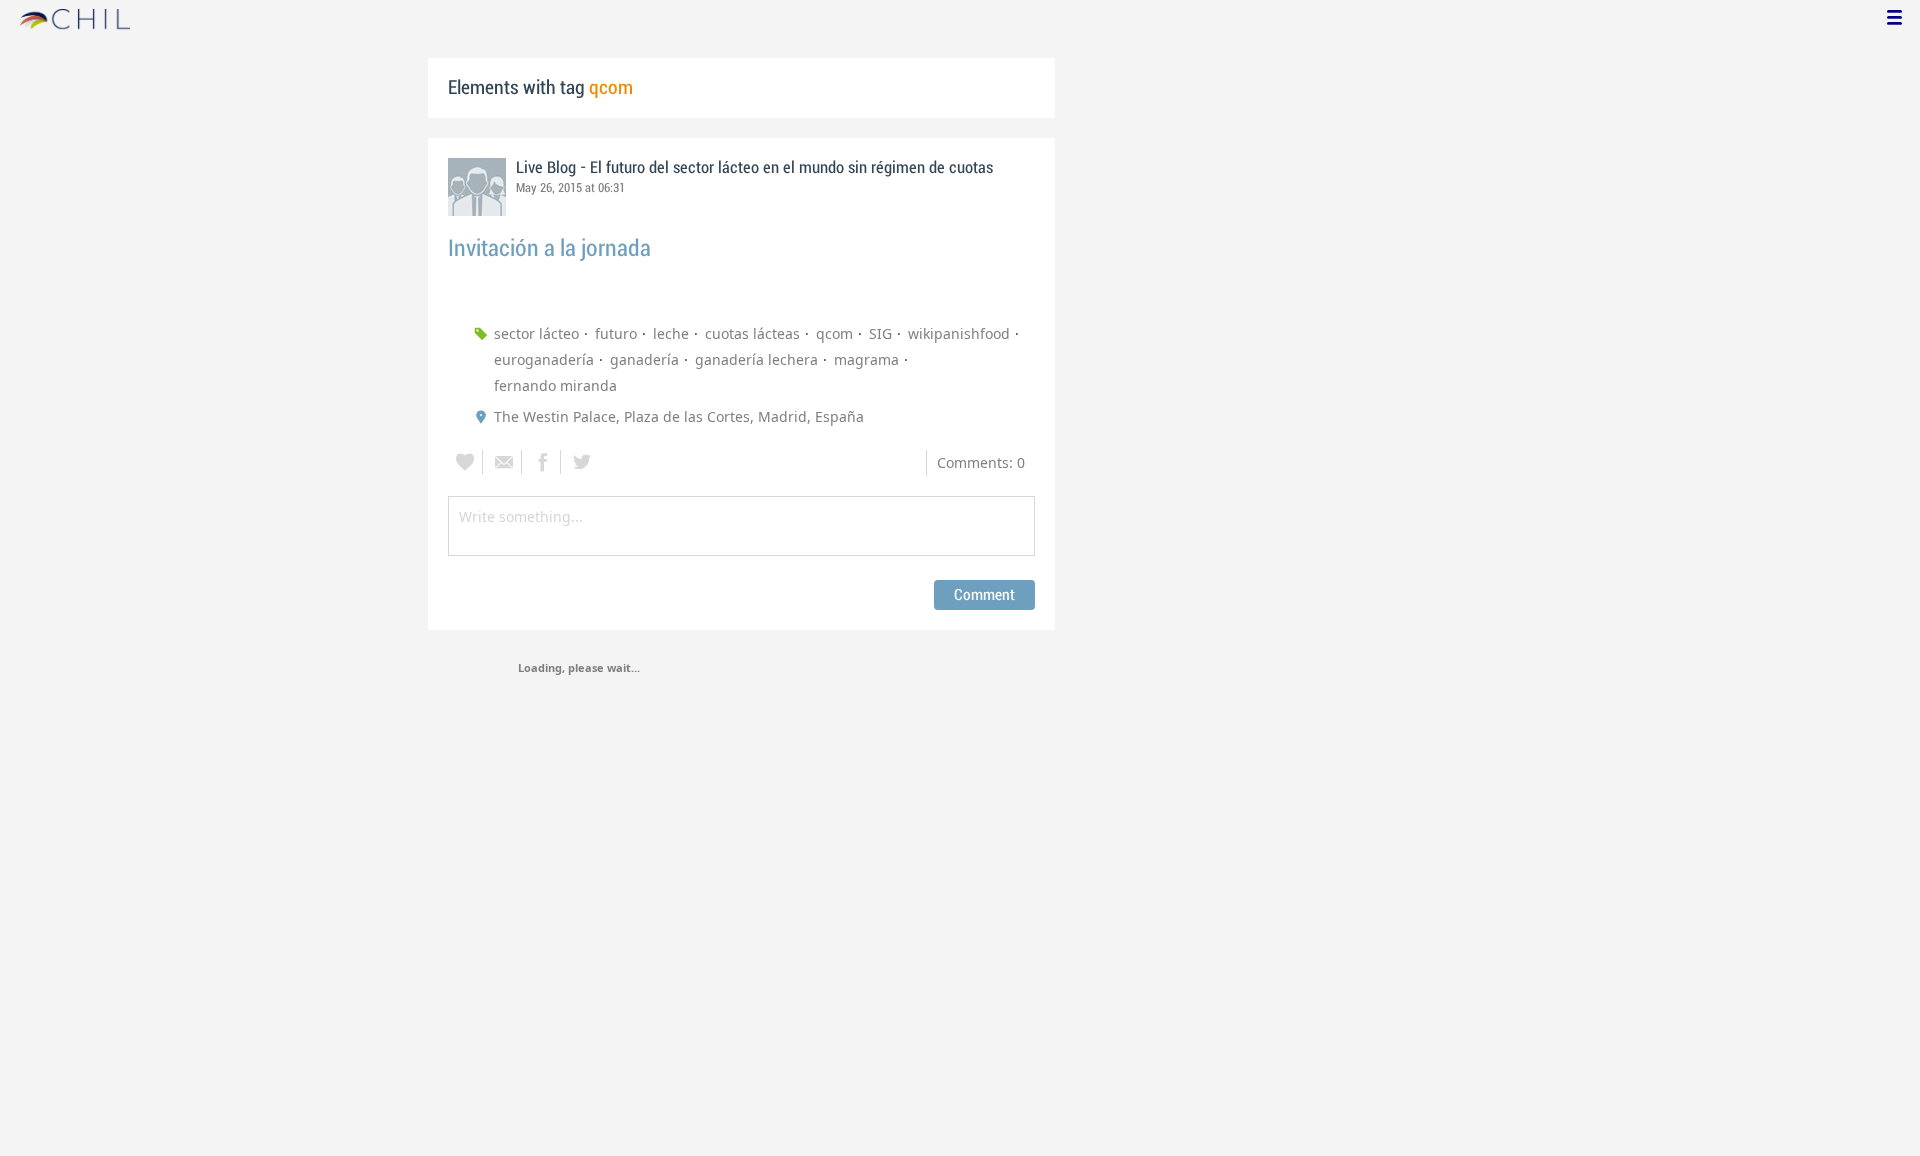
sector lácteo (536, 333)
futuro (616, 333)
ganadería (644, 359)
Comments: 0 (981, 462)
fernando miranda (555, 385)
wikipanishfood (959, 333)
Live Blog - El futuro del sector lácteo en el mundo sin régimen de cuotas (754, 168)
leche (671, 333)
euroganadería (544, 359)
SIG (880, 333)
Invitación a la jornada (549, 248)
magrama (866, 359)
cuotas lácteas (752, 333)
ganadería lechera (756, 359)
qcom (834, 333)
